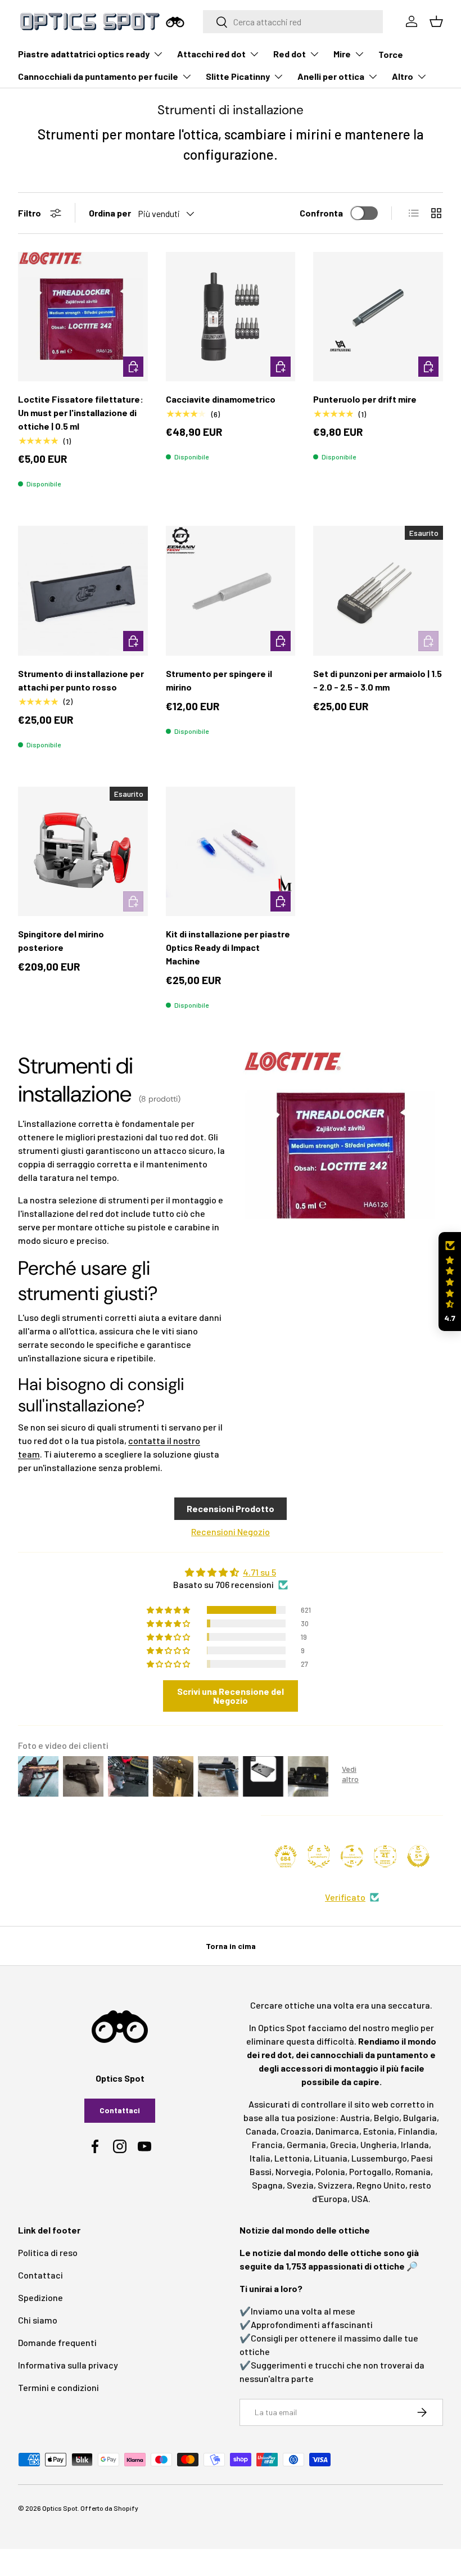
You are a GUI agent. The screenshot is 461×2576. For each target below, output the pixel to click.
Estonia (379, 2131)
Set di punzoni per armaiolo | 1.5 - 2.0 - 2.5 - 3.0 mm (378, 680)
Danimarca (337, 2131)
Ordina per (110, 213)
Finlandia (417, 2131)
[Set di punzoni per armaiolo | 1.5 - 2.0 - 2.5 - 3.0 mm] (378, 591)
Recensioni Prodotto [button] (231, 1508)
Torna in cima (231, 1946)
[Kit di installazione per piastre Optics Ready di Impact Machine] (231, 852)
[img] (231, 1572)
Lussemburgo (379, 2158)
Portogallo (370, 2171)
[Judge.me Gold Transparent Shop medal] (352, 1856)
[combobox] (293, 22)
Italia (260, 2158)
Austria (355, 2117)
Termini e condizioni (58, 2387)
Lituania (331, 2158)
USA (360, 2198)
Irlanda (415, 2144)
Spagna (267, 2185)
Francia (267, 2144)
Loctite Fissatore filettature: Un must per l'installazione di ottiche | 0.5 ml (81, 412)
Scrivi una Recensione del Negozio (231, 1696)
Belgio (387, 2117)
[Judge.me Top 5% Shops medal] (418, 1856)
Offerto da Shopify (109, 2508)
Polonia (330, 2171)
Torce (391, 54)
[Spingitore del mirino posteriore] (83, 852)
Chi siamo (38, 2320)
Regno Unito (381, 2185)
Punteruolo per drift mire (365, 399)
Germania (306, 2144)
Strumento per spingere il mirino (219, 680)
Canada (261, 2131)
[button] (450, 1282)
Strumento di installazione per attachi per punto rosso (81, 680)
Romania (413, 2171)
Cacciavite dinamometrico (221, 399)
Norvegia (293, 2171)
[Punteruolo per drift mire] (378, 317)
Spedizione (40, 2297)
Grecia (343, 2144)
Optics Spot (60, 2508)
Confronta (321, 213)
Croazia (296, 2131)
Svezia (300, 2185)
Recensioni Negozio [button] (231, 1531)
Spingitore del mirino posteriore (61, 940)
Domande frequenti (57, 2342)
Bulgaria (420, 2117)
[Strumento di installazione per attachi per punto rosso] (83, 591)
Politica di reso (48, 2252)
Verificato (345, 1897)
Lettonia (292, 2158)
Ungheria (379, 2144)
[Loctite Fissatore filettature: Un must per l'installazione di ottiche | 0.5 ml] (83, 317)
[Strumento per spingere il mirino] (231, 591)
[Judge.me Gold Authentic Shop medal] (319, 1856)
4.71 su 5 (259, 1572)
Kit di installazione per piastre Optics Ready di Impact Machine (228, 947)
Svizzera (335, 2185)
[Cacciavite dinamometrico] (231, 317)
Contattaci (120, 2110)
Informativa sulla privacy (68, 2365)
